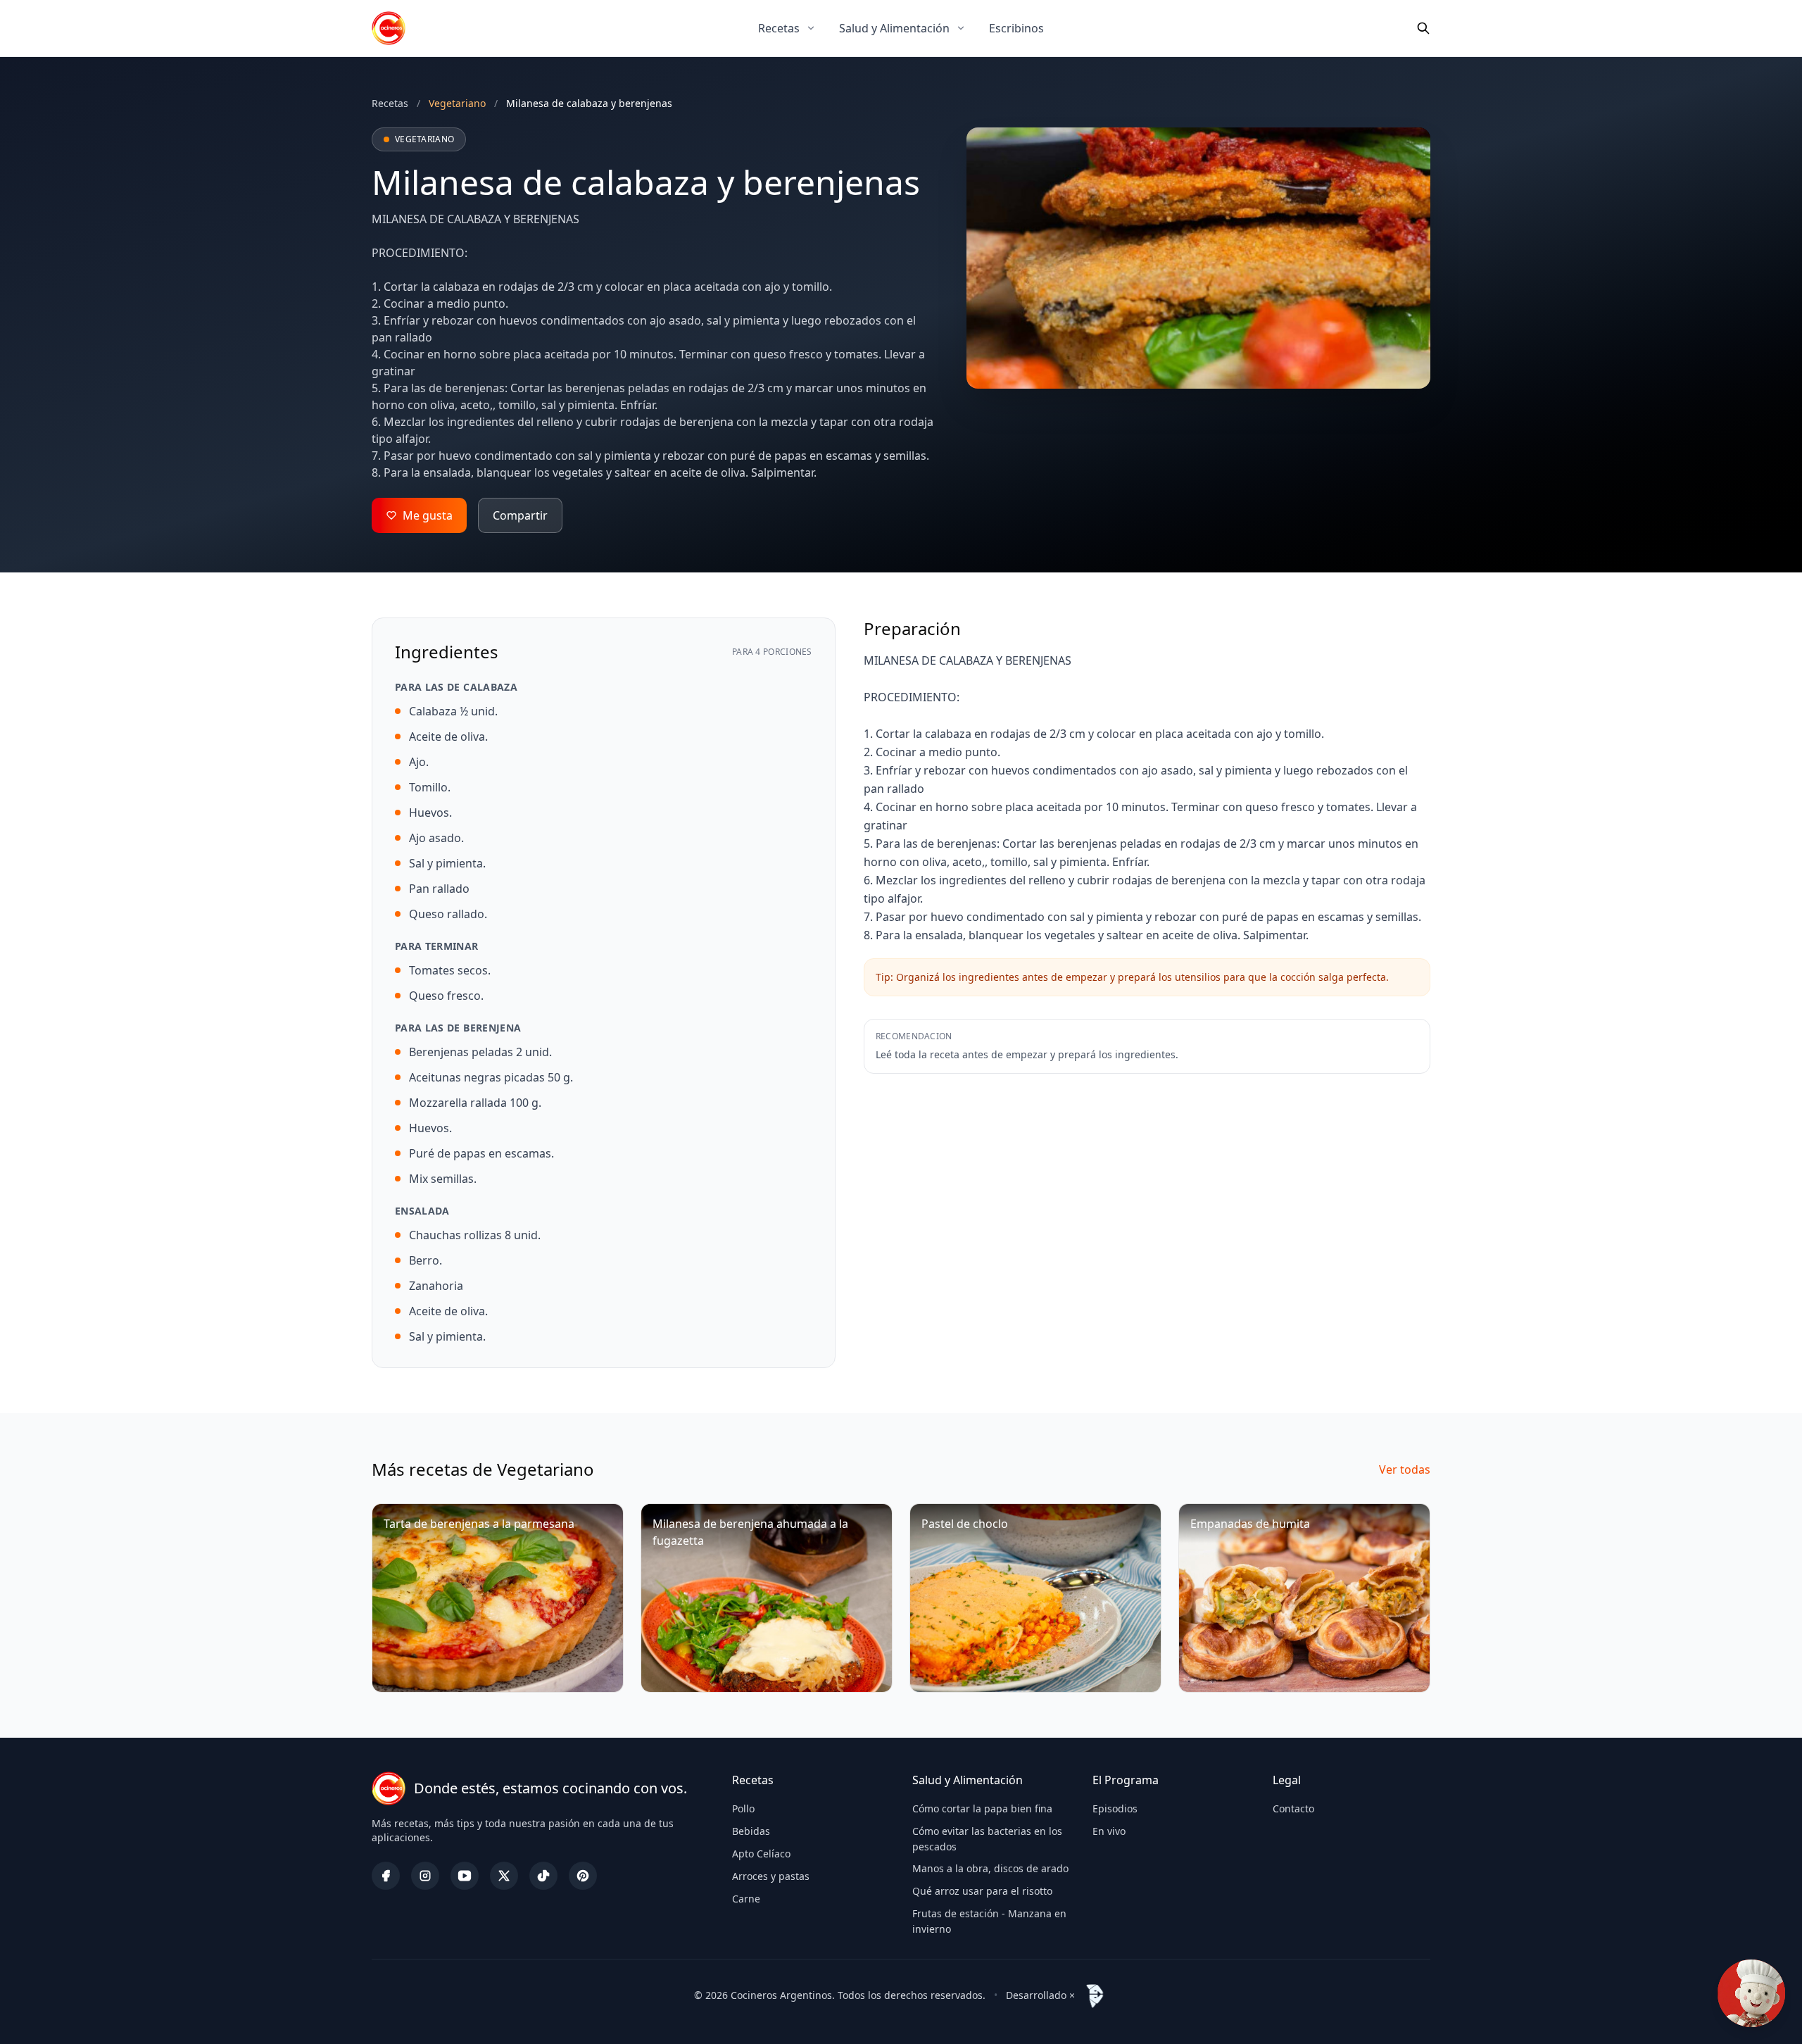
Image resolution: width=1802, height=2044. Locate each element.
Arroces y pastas (771, 1876)
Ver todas (1405, 1469)
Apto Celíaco (761, 1854)
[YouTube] (465, 1876)
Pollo (743, 1808)
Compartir (520, 515)
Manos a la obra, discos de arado (990, 1868)
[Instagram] (425, 1876)
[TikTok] (543, 1876)
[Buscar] (1423, 28)
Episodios (1115, 1808)
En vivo (1109, 1831)
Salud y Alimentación (894, 28)
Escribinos (1016, 28)
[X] (504, 1876)
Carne (746, 1899)
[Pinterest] (583, 1876)
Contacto (1293, 1808)
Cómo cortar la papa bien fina (982, 1808)
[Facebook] (386, 1876)
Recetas (779, 28)
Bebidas (751, 1831)
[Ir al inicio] (389, 28)
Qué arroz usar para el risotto (982, 1891)
